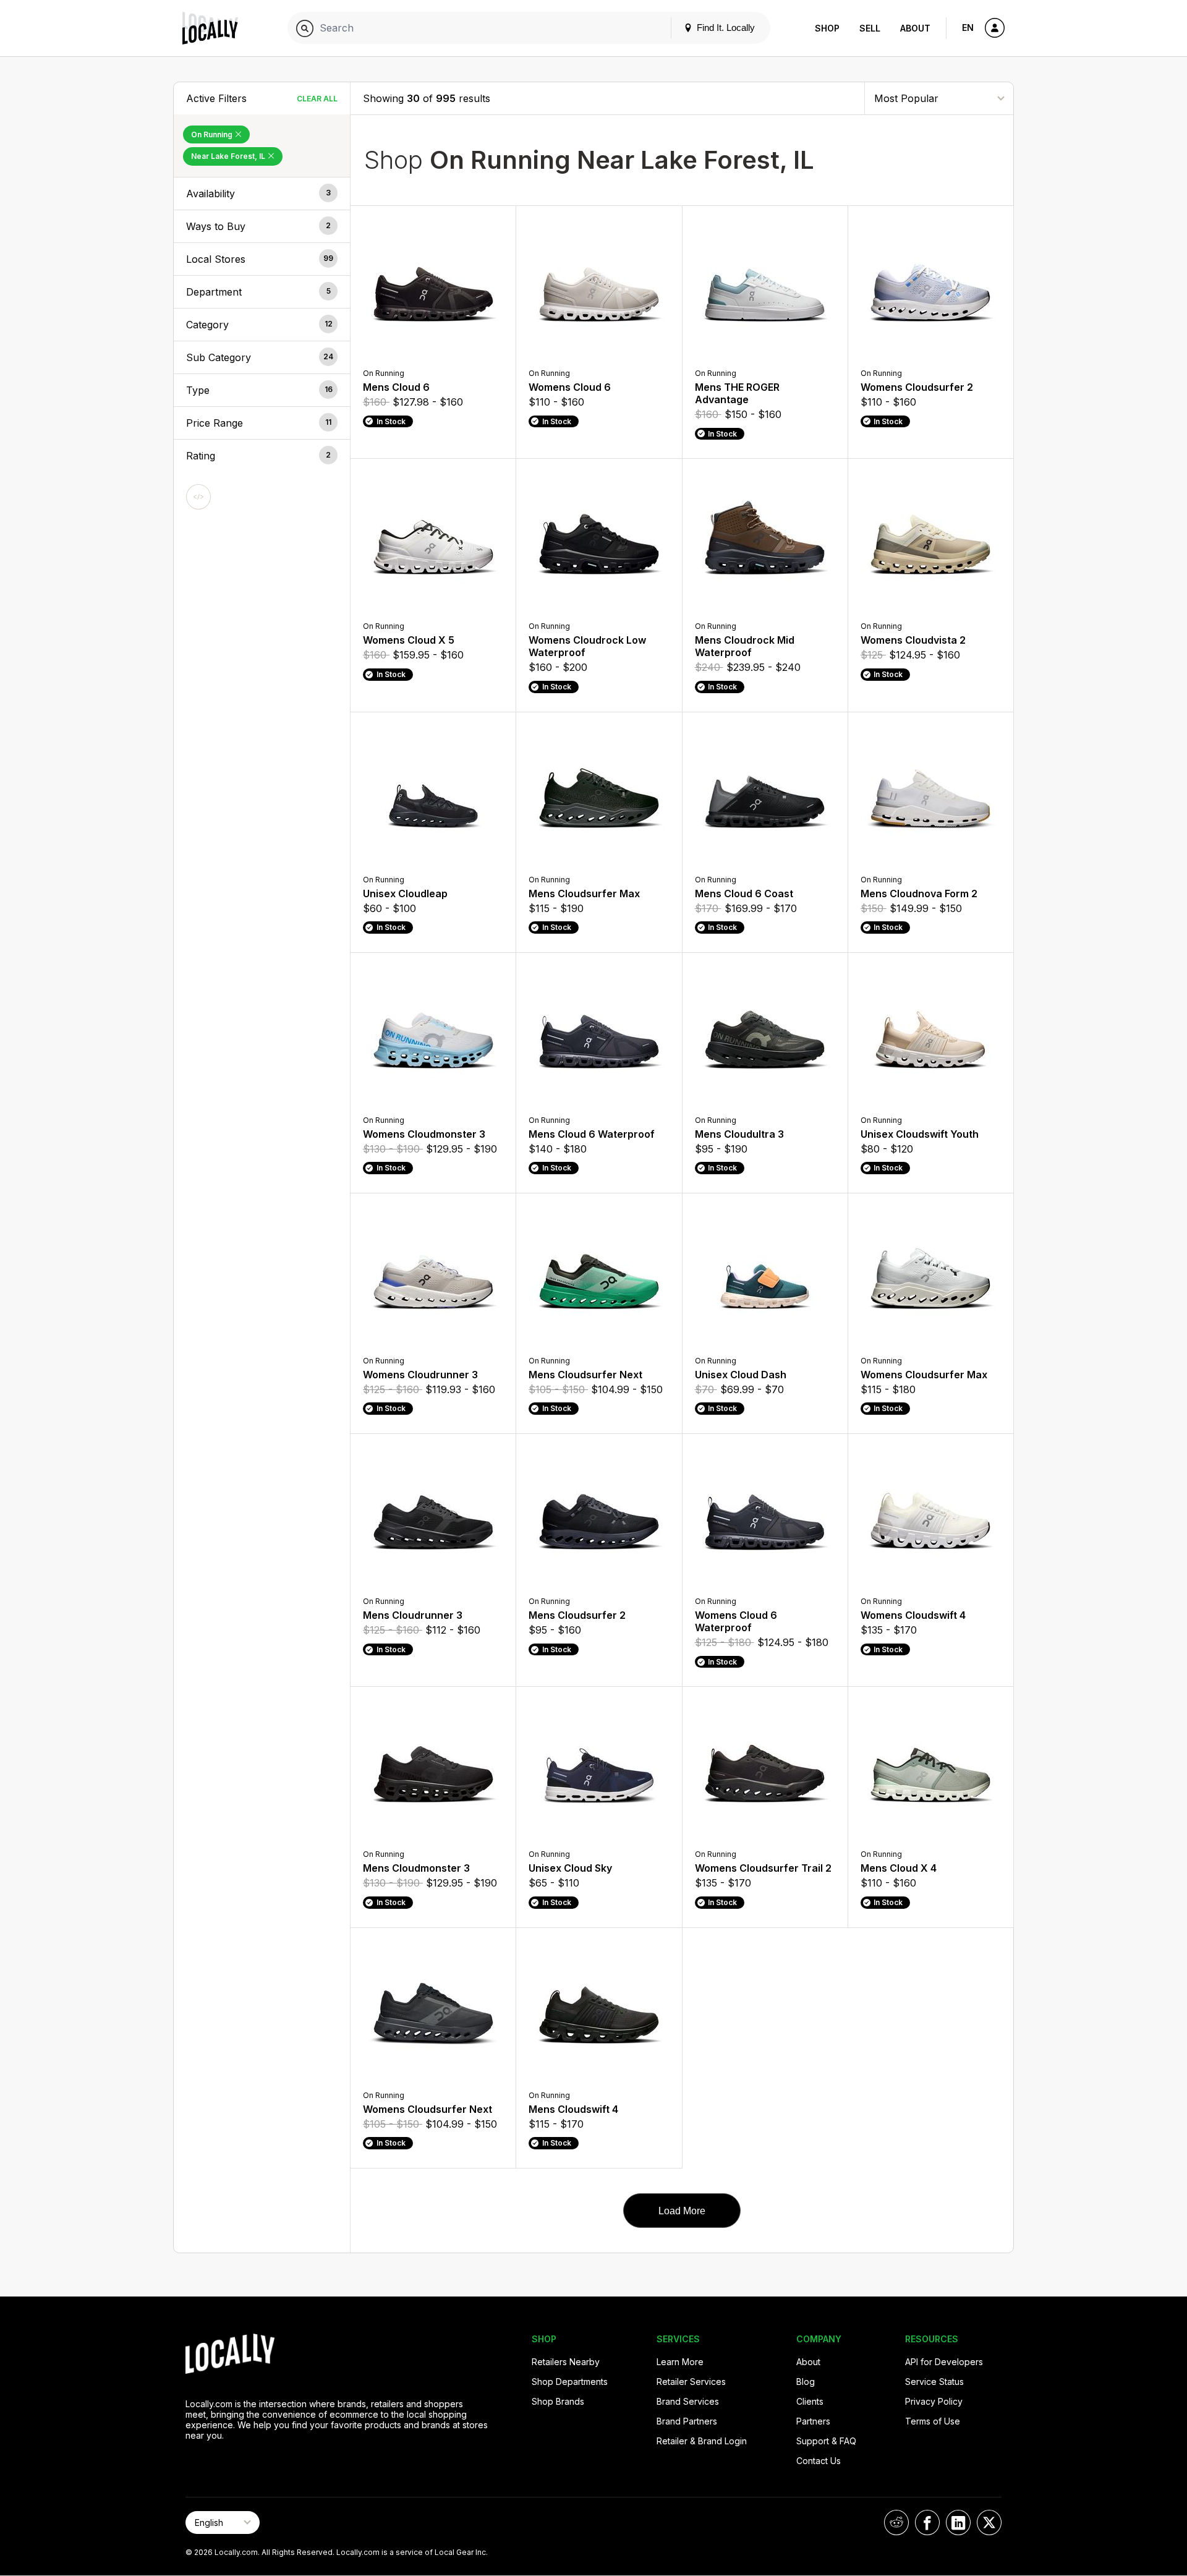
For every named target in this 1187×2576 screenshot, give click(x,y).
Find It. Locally (725, 28)
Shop (827, 28)
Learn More (680, 2362)
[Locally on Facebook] (927, 2523)
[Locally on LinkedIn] (958, 2523)
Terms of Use (933, 2421)
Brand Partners (687, 2421)
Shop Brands (558, 2401)
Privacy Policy (934, 2401)
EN (968, 28)
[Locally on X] (989, 2523)
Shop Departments (570, 2382)
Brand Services (688, 2401)
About (915, 28)
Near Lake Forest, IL (229, 156)
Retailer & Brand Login (702, 2441)
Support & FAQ (826, 2441)
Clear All (317, 99)
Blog (806, 2382)
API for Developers (944, 2362)
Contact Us (819, 2461)
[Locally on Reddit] (896, 2523)
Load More (682, 2211)
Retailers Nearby (566, 2362)
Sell (870, 28)
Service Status (934, 2382)
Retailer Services (691, 2382)
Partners (813, 2421)
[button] (262, 194)
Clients (810, 2401)
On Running (213, 134)
